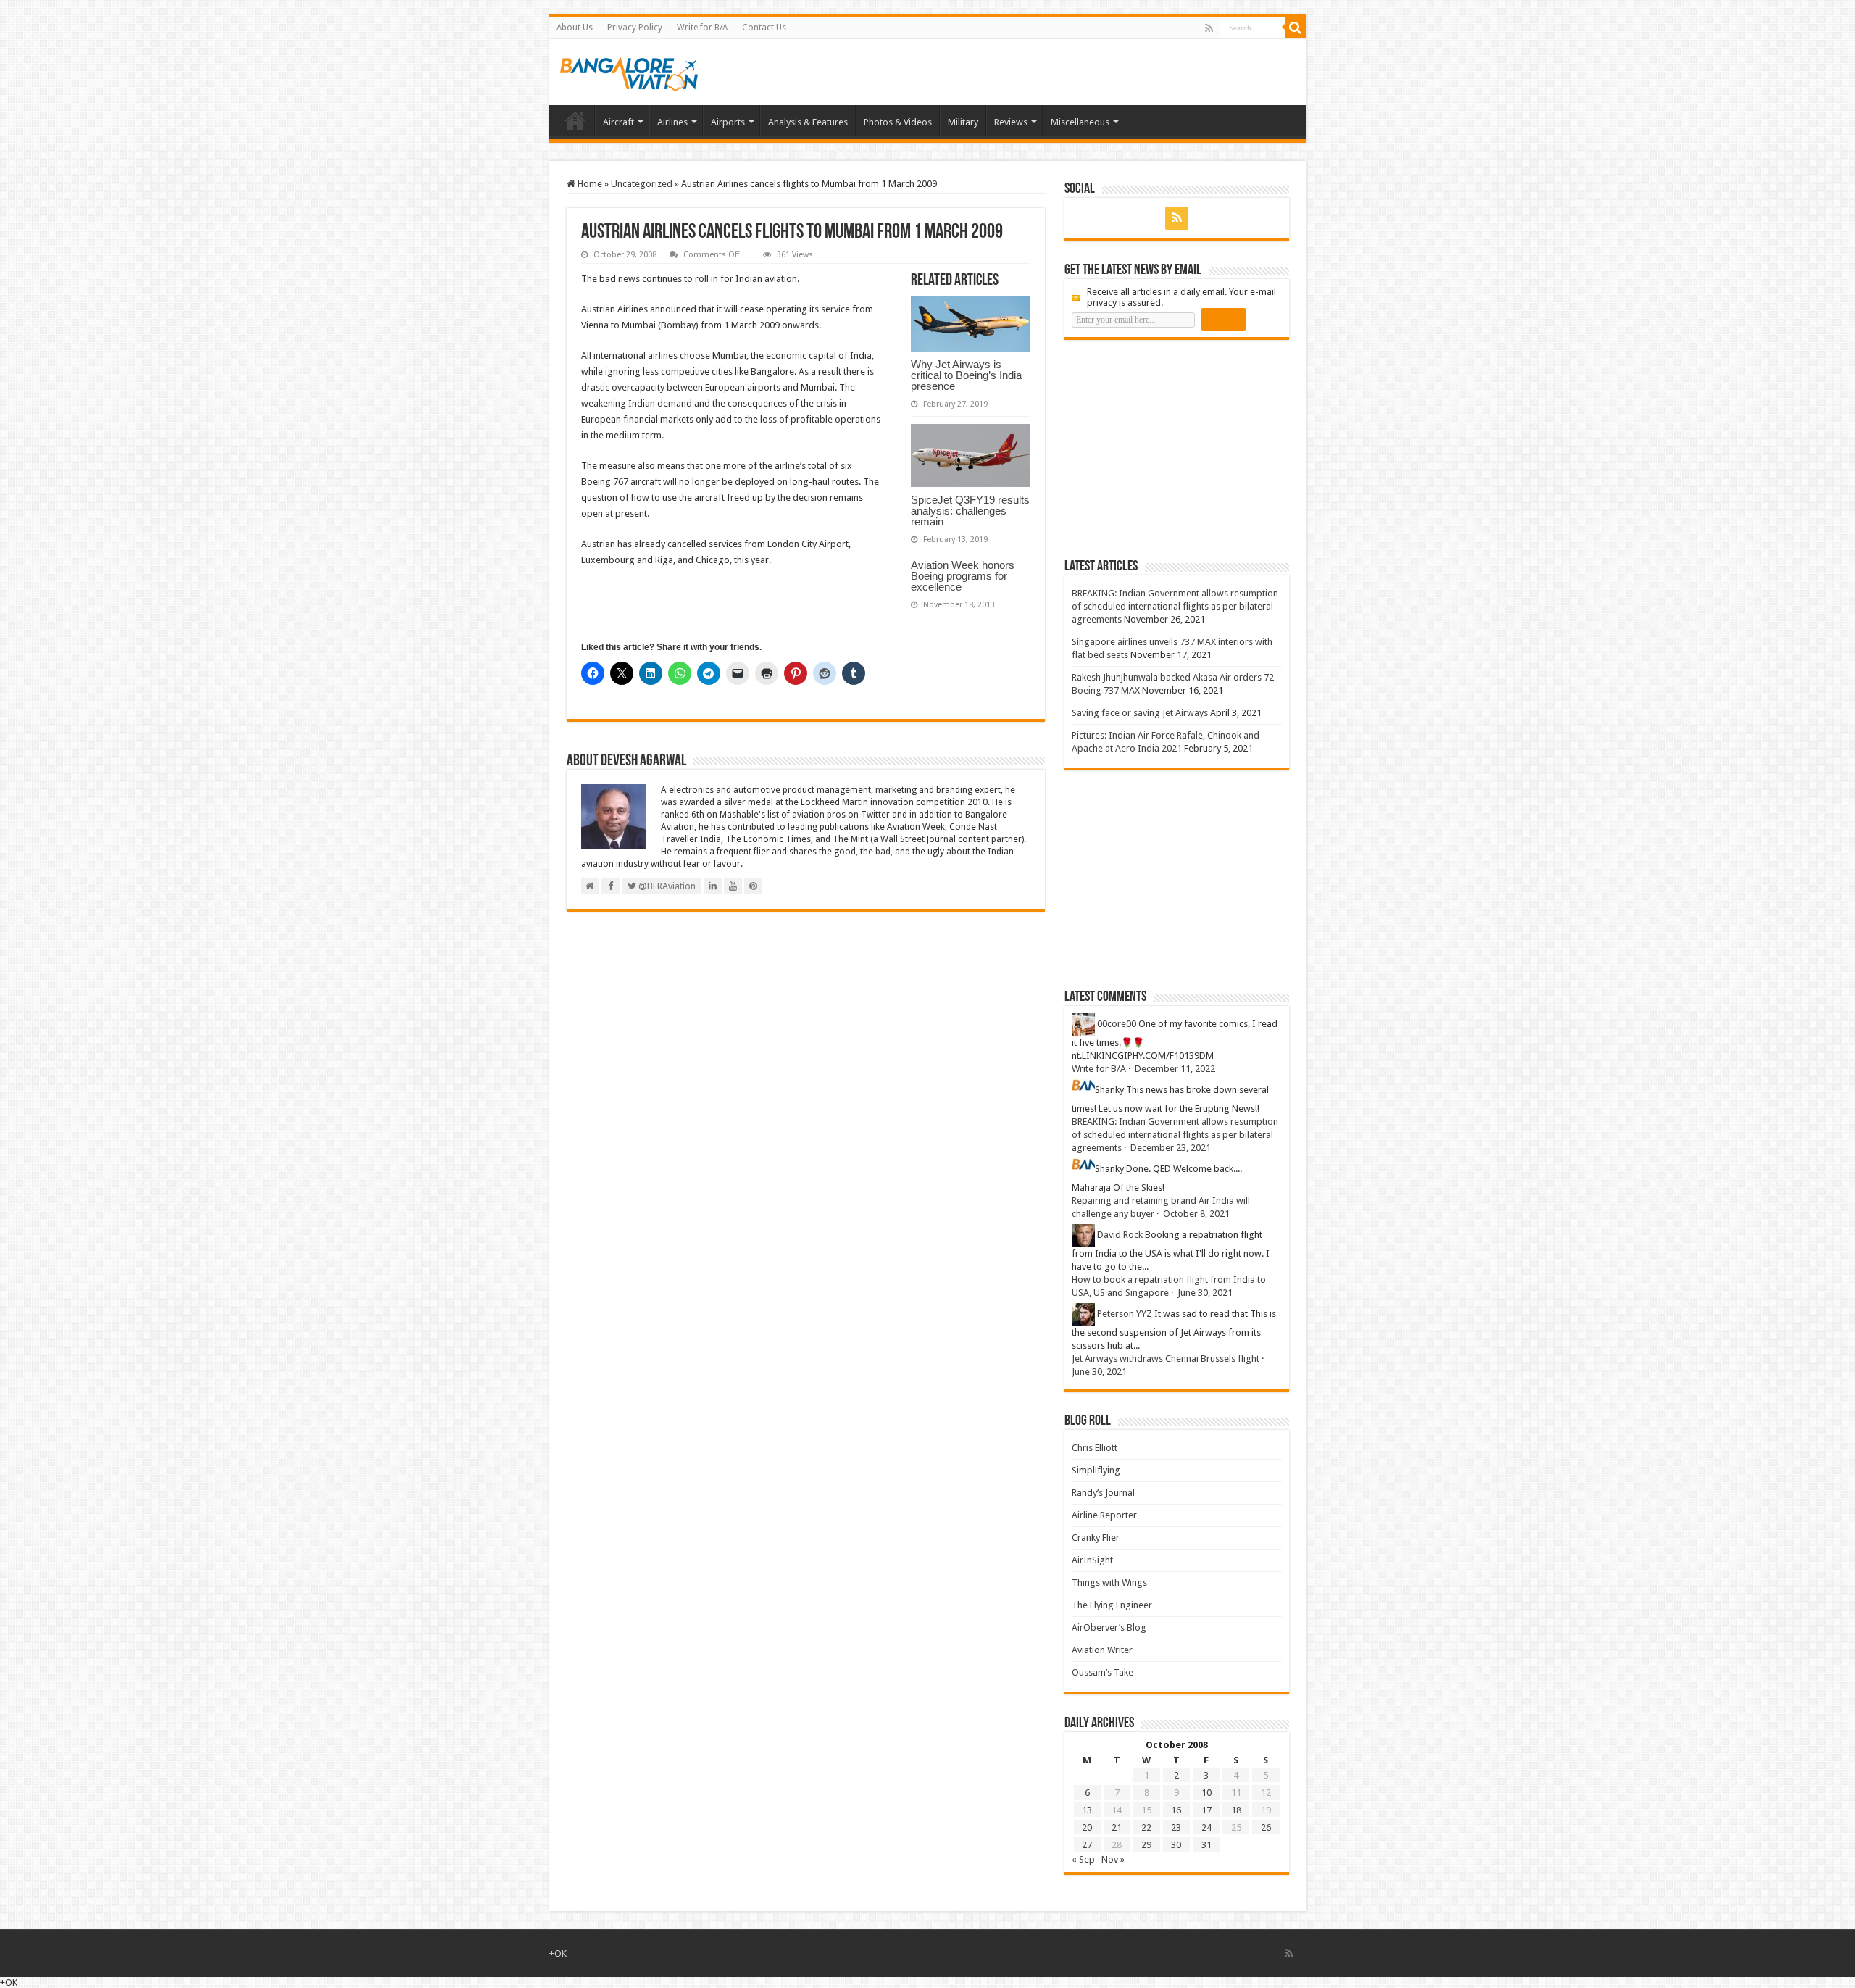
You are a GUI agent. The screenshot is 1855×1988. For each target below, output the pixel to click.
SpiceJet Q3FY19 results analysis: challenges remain (970, 511)
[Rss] (1209, 28)
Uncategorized (642, 184)
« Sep (1083, 1859)
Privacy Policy (635, 28)
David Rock (1120, 1235)
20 (1087, 1827)
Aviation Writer (1102, 1650)
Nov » (1113, 1859)
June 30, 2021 (1205, 1293)
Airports (728, 122)
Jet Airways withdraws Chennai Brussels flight (1166, 1359)
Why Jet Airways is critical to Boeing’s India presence (966, 375)
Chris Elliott (1095, 1448)
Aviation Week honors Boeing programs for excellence (963, 576)
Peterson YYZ (1125, 1314)
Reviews (1011, 122)
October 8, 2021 (1196, 1214)
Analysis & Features (808, 122)
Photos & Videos (898, 122)
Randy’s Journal (1103, 1493)
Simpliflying (1096, 1470)
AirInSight (1092, 1560)
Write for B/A (702, 28)
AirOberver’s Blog (1109, 1627)
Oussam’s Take (1102, 1672)
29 (1146, 1845)
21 (1117, 1827)
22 (1146, 1827)
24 (1206, 1827)
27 (1087, 1845)
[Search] (1296, 28)
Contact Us (764, 28)
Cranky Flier (1096, 1538)
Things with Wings (1109, 1583)
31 (1206, 1845)
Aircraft (618, 122)
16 (1176, 1810)
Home (575, 120)
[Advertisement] (1173, 449)
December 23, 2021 (1171, 1148)
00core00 (1117, 1024)
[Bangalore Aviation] (629, 71)
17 (1206, 1810)
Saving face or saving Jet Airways (1140, 713)
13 (1087, 1810)
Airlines (672, 122)
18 (1236, 1810)
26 (1266, 1827)
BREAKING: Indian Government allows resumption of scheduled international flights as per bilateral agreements (1175, 606)
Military (963, 122)
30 (1176, 1845)
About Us (575, 28)
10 (1206, 1793)
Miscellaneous (1080, 122)
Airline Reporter (1104, 1515)
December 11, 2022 (1175, 1069)
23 (1176, 1827)
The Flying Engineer (1112, 1605)
